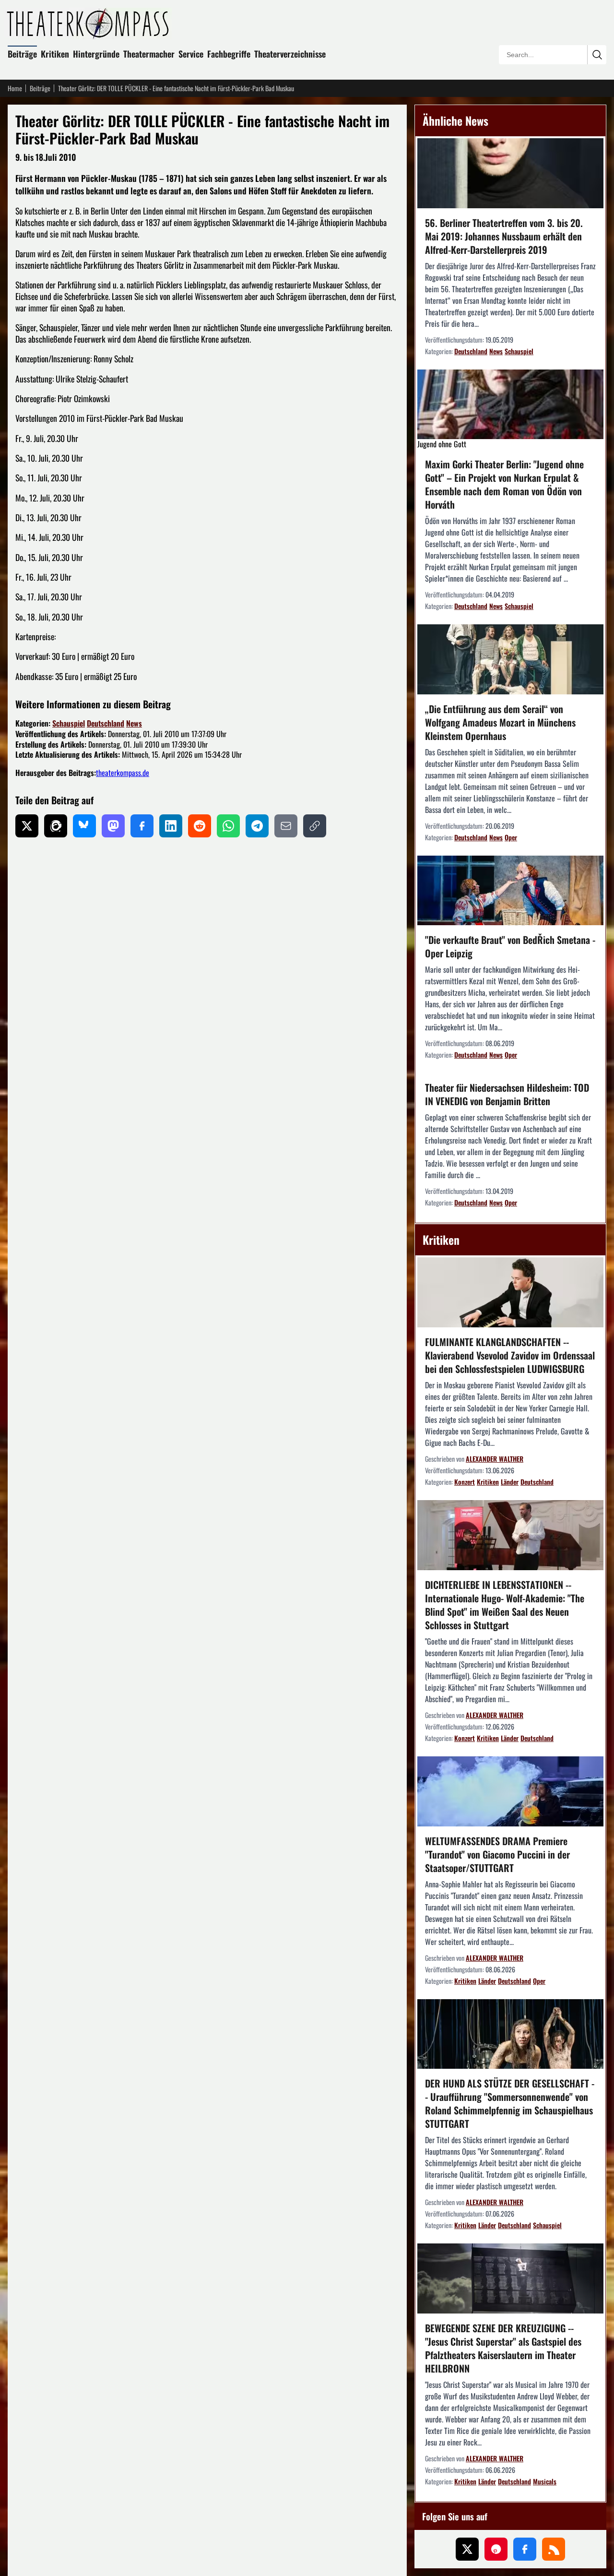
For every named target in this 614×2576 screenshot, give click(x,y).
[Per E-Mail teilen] (286, 826)
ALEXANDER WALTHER (495, 1459)
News (134, 723)
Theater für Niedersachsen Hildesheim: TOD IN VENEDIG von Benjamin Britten (507, 1094)
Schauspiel (69, 723)
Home (15, 88)
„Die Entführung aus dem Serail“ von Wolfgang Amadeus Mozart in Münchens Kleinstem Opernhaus (500, 722)
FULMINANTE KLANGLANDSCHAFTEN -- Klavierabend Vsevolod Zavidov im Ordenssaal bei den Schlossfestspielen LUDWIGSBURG (510, 1355)
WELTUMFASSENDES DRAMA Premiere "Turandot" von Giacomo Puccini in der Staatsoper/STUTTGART (497, 1854)
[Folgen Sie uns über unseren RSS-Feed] (554, 2549)
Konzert (465, 1482)
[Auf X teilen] (27, 826)
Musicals (545, 2481)
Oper (511, 837)
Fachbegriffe (229, 54)
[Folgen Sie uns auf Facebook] (525, 2549)
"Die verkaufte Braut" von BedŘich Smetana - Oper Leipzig (510, 946)
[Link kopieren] (315, 826)
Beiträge (22, 54)
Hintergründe (96, 54)
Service (191, 54)
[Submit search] (597, 55)
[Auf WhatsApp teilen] (228, 826)
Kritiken (55, 54)
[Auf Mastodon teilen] (113, 826)
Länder (510, 1482)
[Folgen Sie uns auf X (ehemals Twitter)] (467, 2549)
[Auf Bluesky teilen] (84, 826)
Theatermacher (149, 54)
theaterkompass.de (123, 773)
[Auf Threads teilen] (56, 826)
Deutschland (106, 723)
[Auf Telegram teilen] (257, 826)
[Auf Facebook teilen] (142, 826)
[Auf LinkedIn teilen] (171, 826)
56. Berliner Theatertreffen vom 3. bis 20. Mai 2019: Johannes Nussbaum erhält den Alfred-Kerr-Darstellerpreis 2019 (504, 236)
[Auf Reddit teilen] (200, 826)
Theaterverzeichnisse (290, 54)
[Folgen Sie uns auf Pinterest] (496, 2549)
